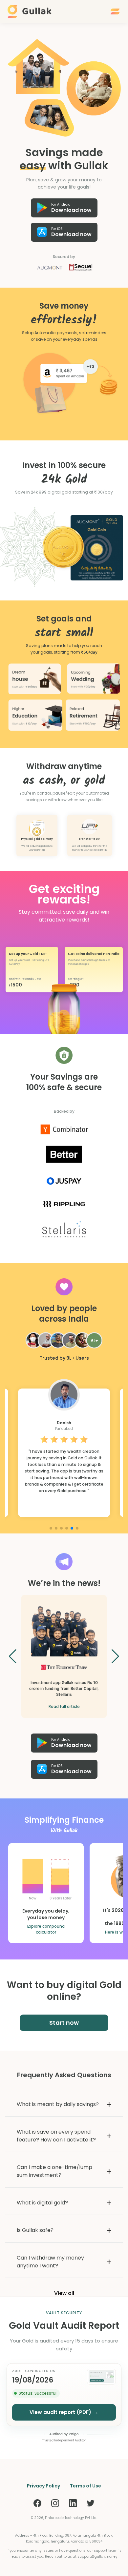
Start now (64, 2023)
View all (64, 2293)
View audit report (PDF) (64, 2412)
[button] (64, 983)
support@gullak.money (97, 2556)
